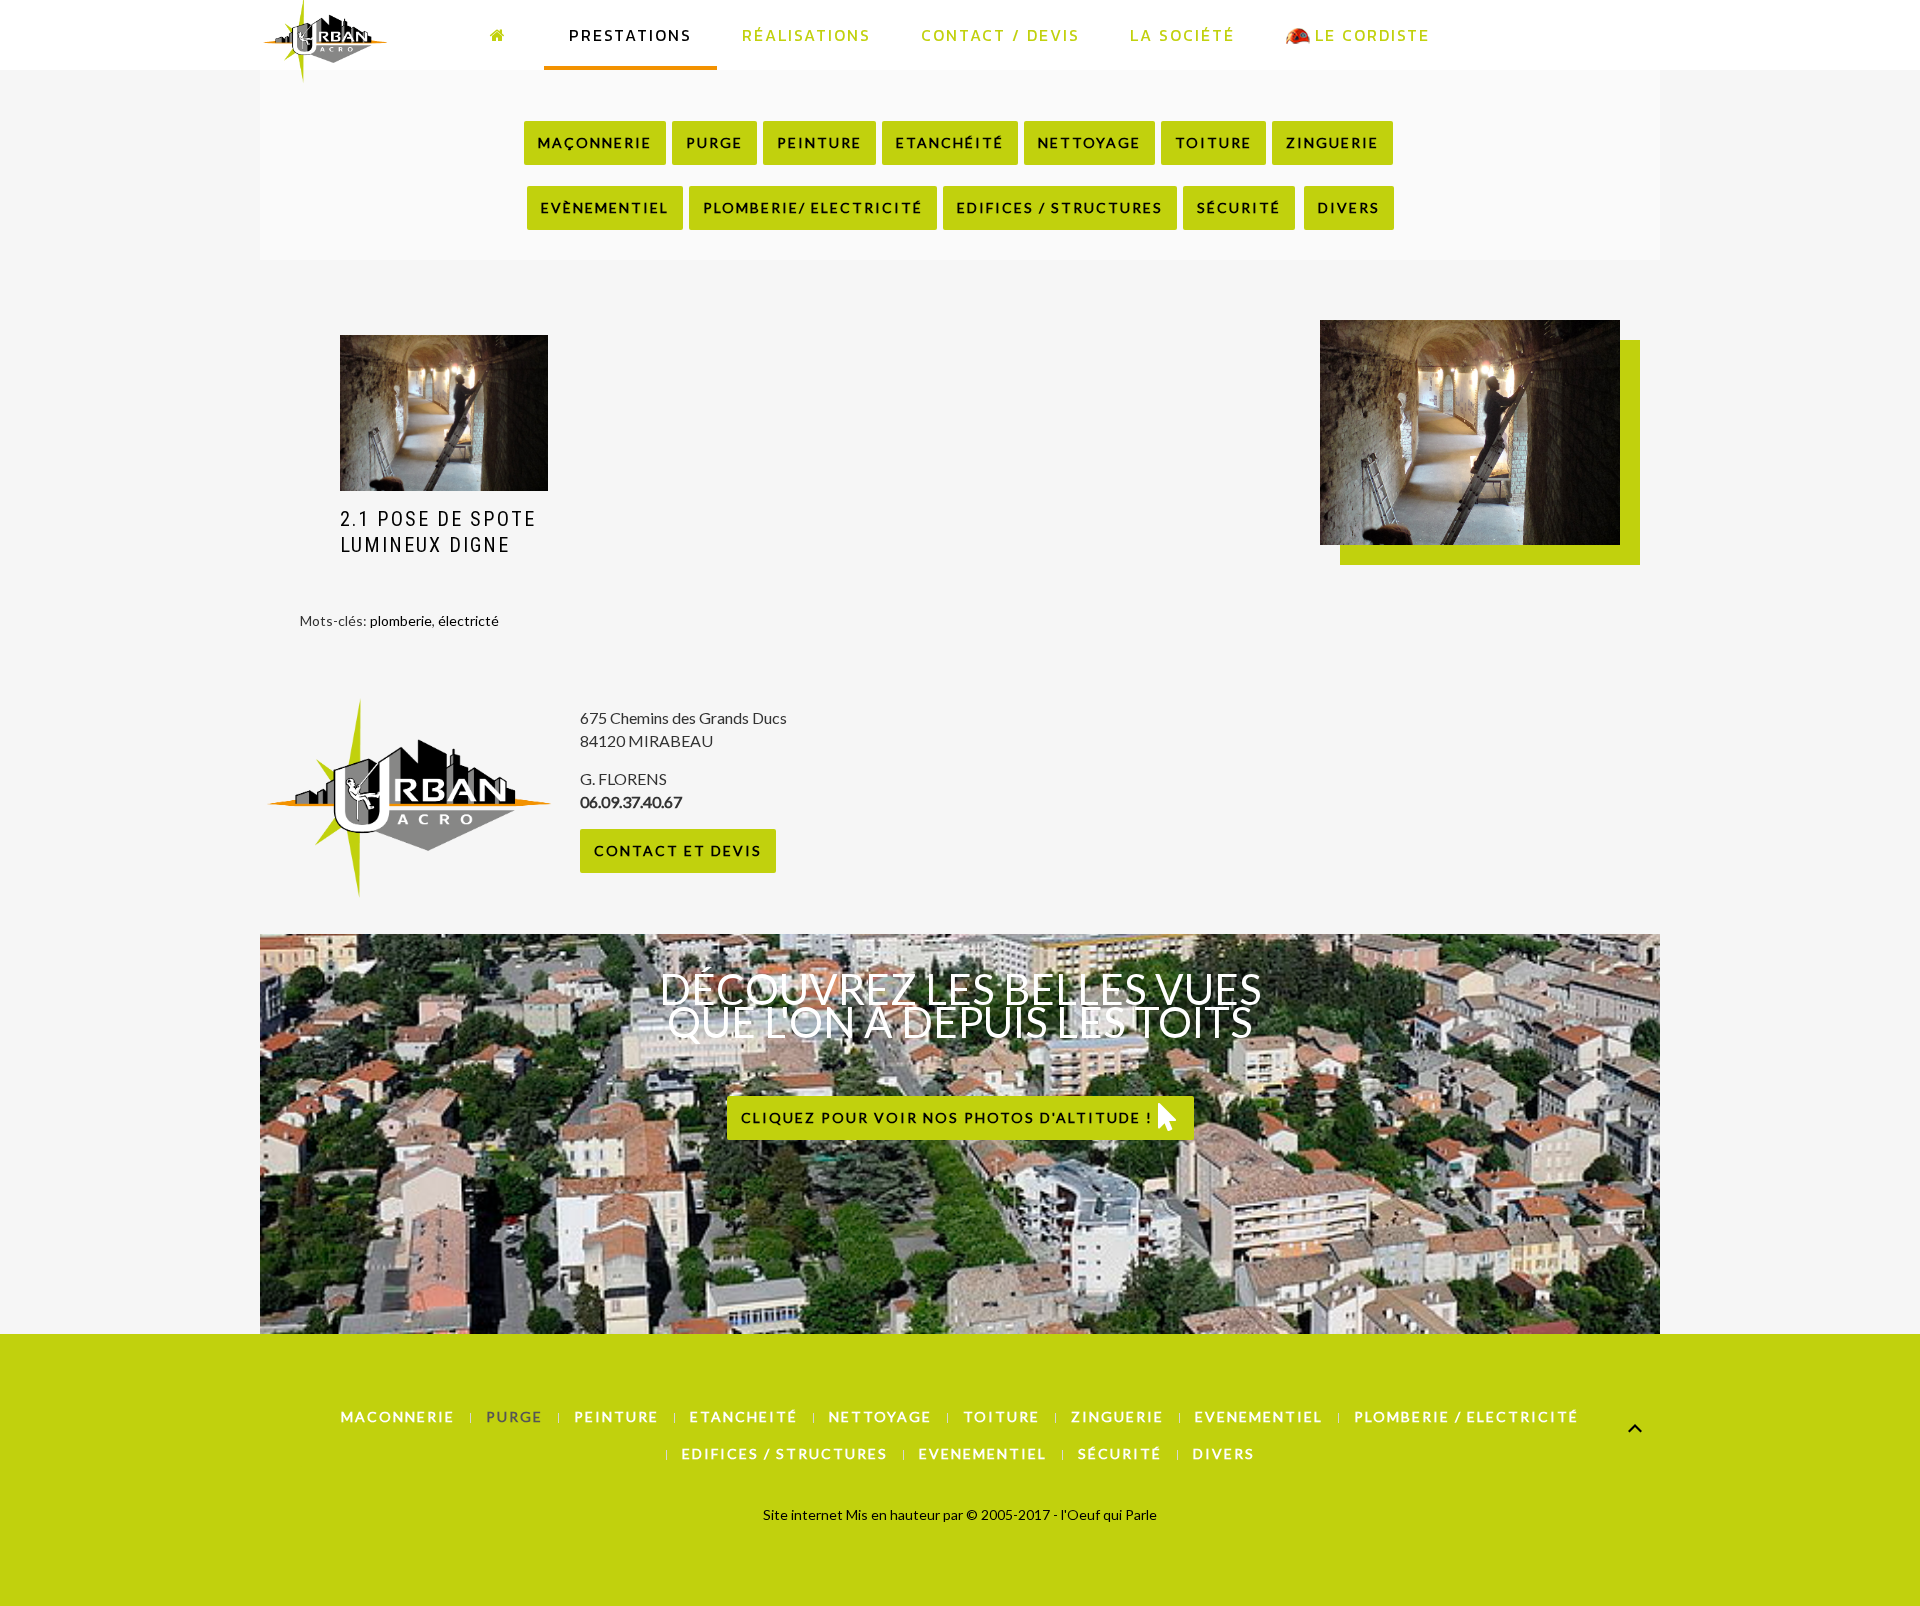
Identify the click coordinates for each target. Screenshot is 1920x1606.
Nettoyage (1089, 142)
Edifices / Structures (1060, 207)
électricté (468, 620)
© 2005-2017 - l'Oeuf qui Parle (1061, 1514)
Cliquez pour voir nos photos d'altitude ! (949, 1117)
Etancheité (744, 1416)
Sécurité (1239, 207)
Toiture (1213, 142)
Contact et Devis (678, 850)
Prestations (630, 35)
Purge (714, 142)
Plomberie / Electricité (1466, 1416)
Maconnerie (398, 1416)
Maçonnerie (595, 142)
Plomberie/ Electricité (813, 207)
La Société (1182, 35)
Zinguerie (1332, 142)
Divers (1349, 207)
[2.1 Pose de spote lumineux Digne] (444, 413)
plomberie (401, 620)
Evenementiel (1259, 1416)
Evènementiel (605, 207)
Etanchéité (950, 142)
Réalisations (806, 35)
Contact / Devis (1000, 35)
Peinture (819, 142)
